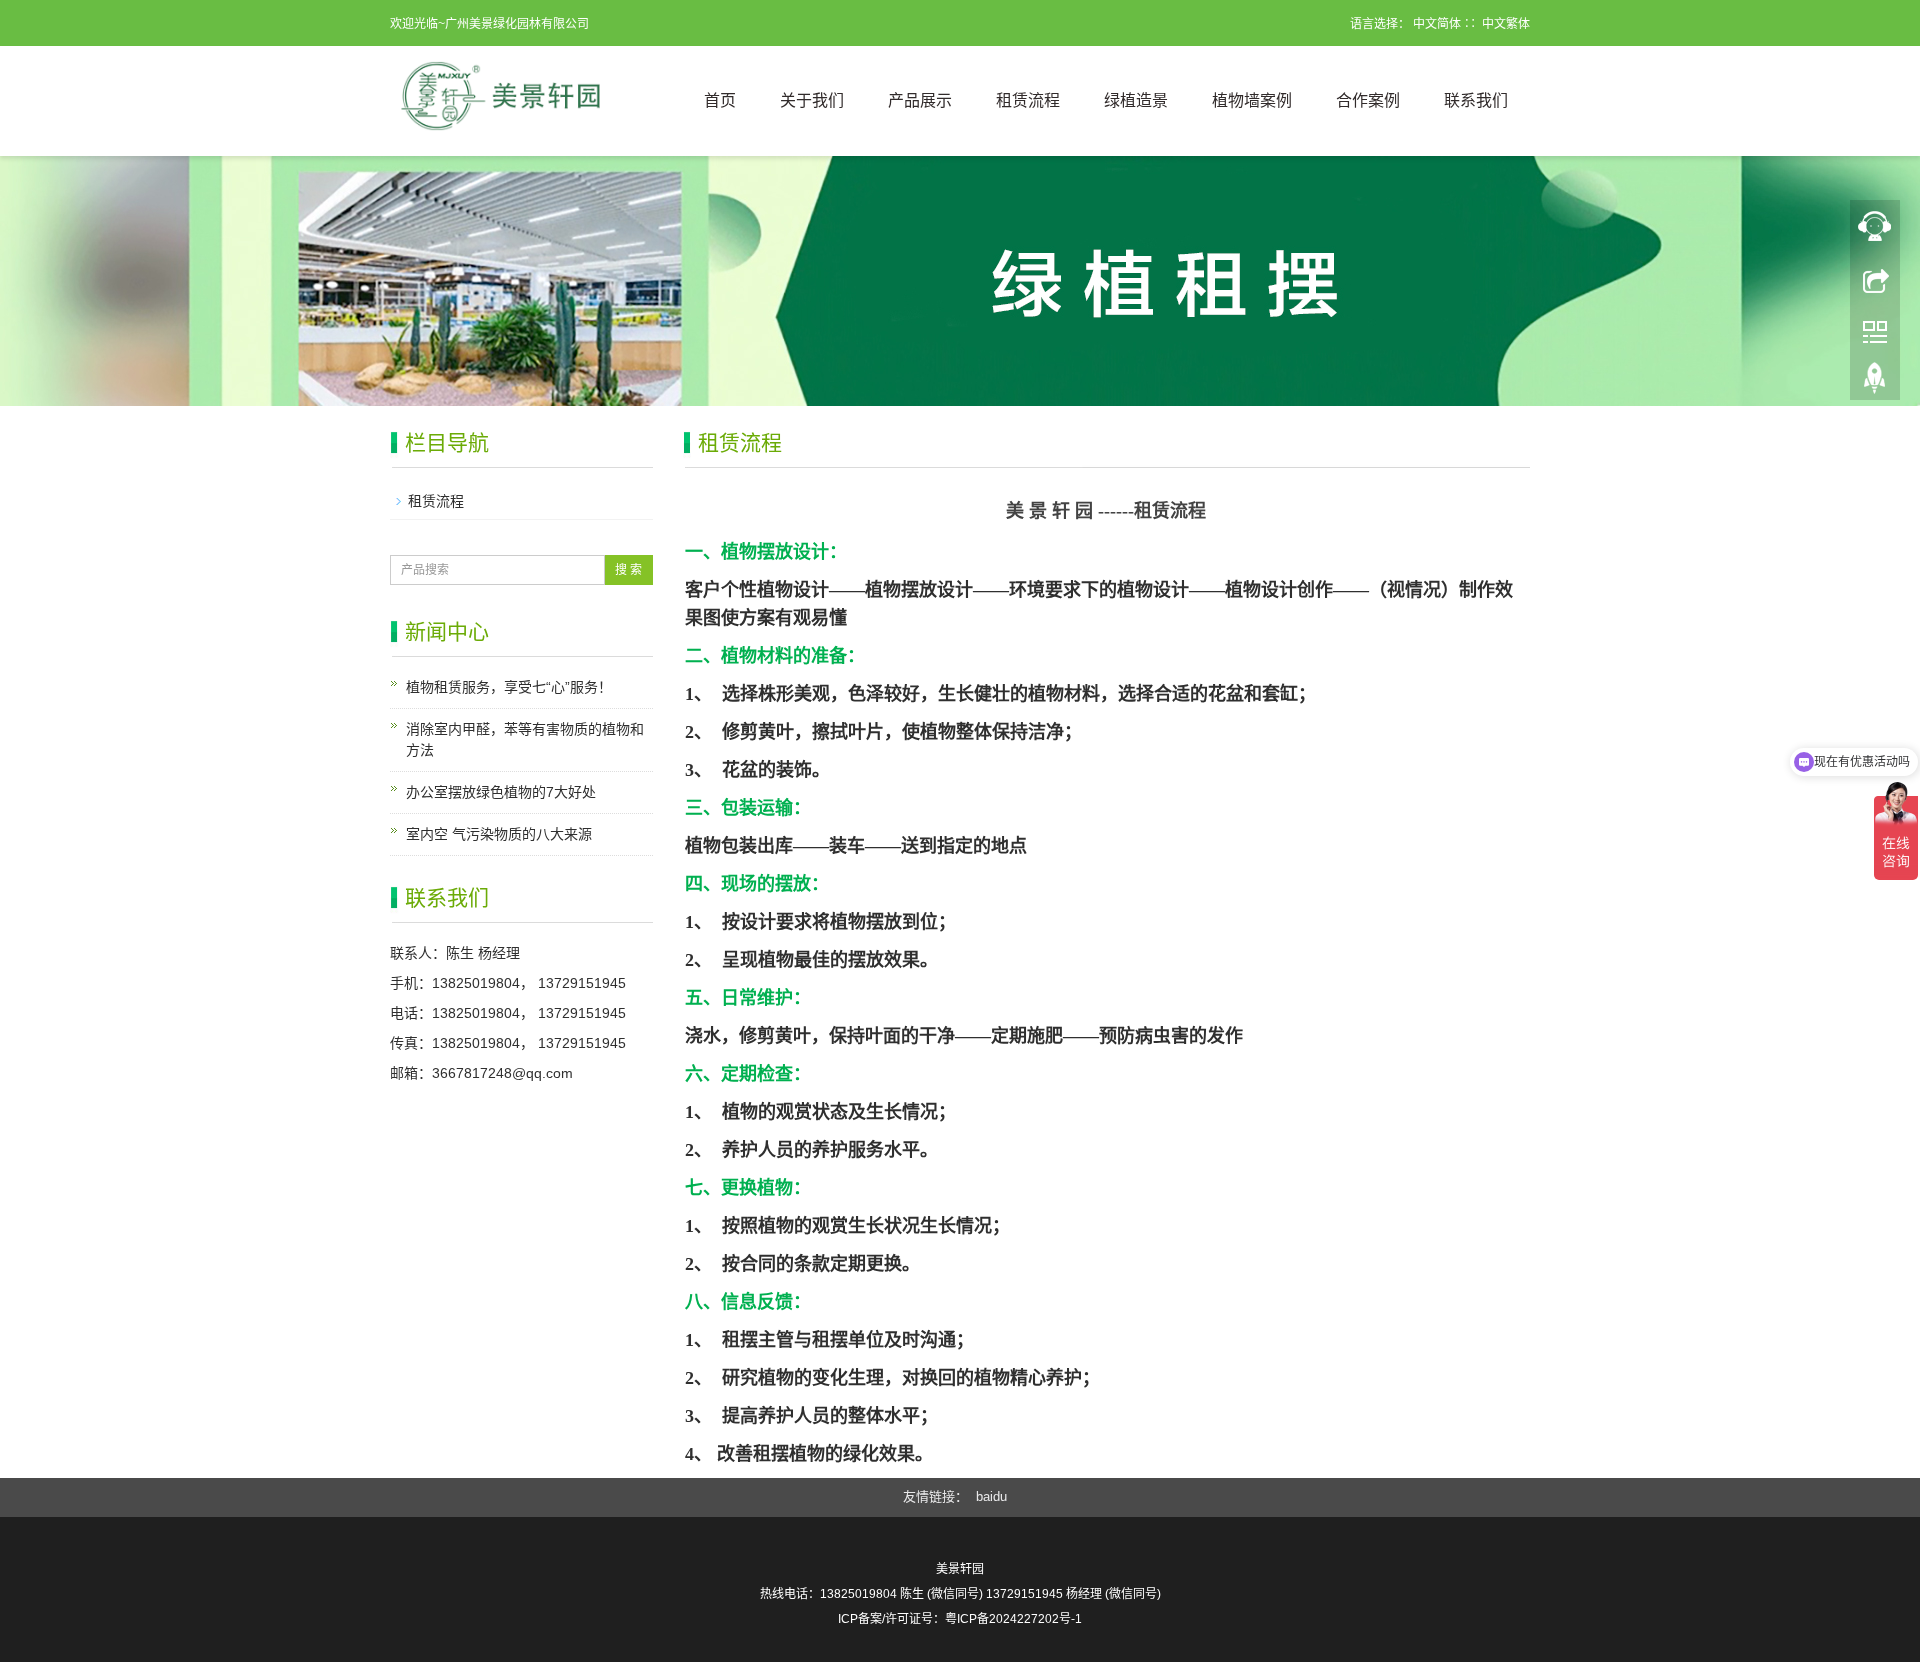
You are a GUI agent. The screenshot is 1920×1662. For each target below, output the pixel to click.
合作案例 (1368, 100)
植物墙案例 (1252, 100)
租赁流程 (1028, 100)
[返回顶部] (1875, 279)
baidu (991, 1496)
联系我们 (1476, 100)
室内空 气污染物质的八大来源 (499, 834)
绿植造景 (1136, 100)
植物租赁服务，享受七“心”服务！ (509, 687)
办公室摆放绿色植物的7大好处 (501, 792)
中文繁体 (1506, 24)
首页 (720, 100)
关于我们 (812, 100)
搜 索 (628, 570)
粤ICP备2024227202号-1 (1013, 1619)
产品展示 (920, 100)
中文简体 (1437, 24)
